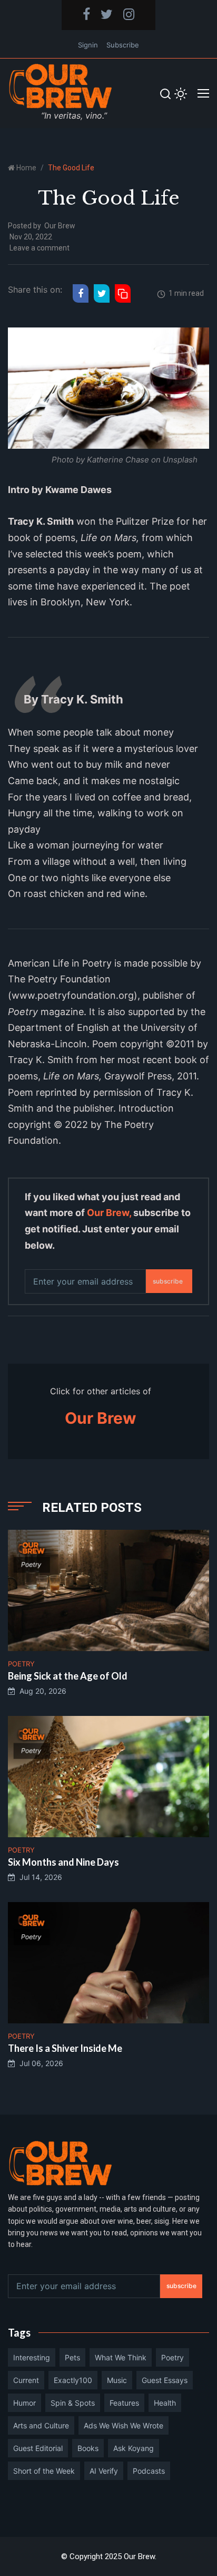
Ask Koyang (134, 2448)
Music (117, 2380)
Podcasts (149, 2471)
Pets (72, 2357)
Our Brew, (109, 1213)
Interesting (32, 2357)
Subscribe (123, 45)
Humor (24, 2403)
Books (88, 2448)
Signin (88, 45)
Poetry (172, 2357)
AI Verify (104, 2471)
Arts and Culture (41, 2425)
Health (165, 2403)
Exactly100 (73, 2380)
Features (124, 2403)
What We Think (121, 2357)
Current (26, 2380)
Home (26, 168)
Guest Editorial (38, 2448)
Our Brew (60, 226)
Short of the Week (44, 2471)
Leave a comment (40, 248)
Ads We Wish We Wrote (124, 2425)
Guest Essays (165, 2380)
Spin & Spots (73, 2403)
